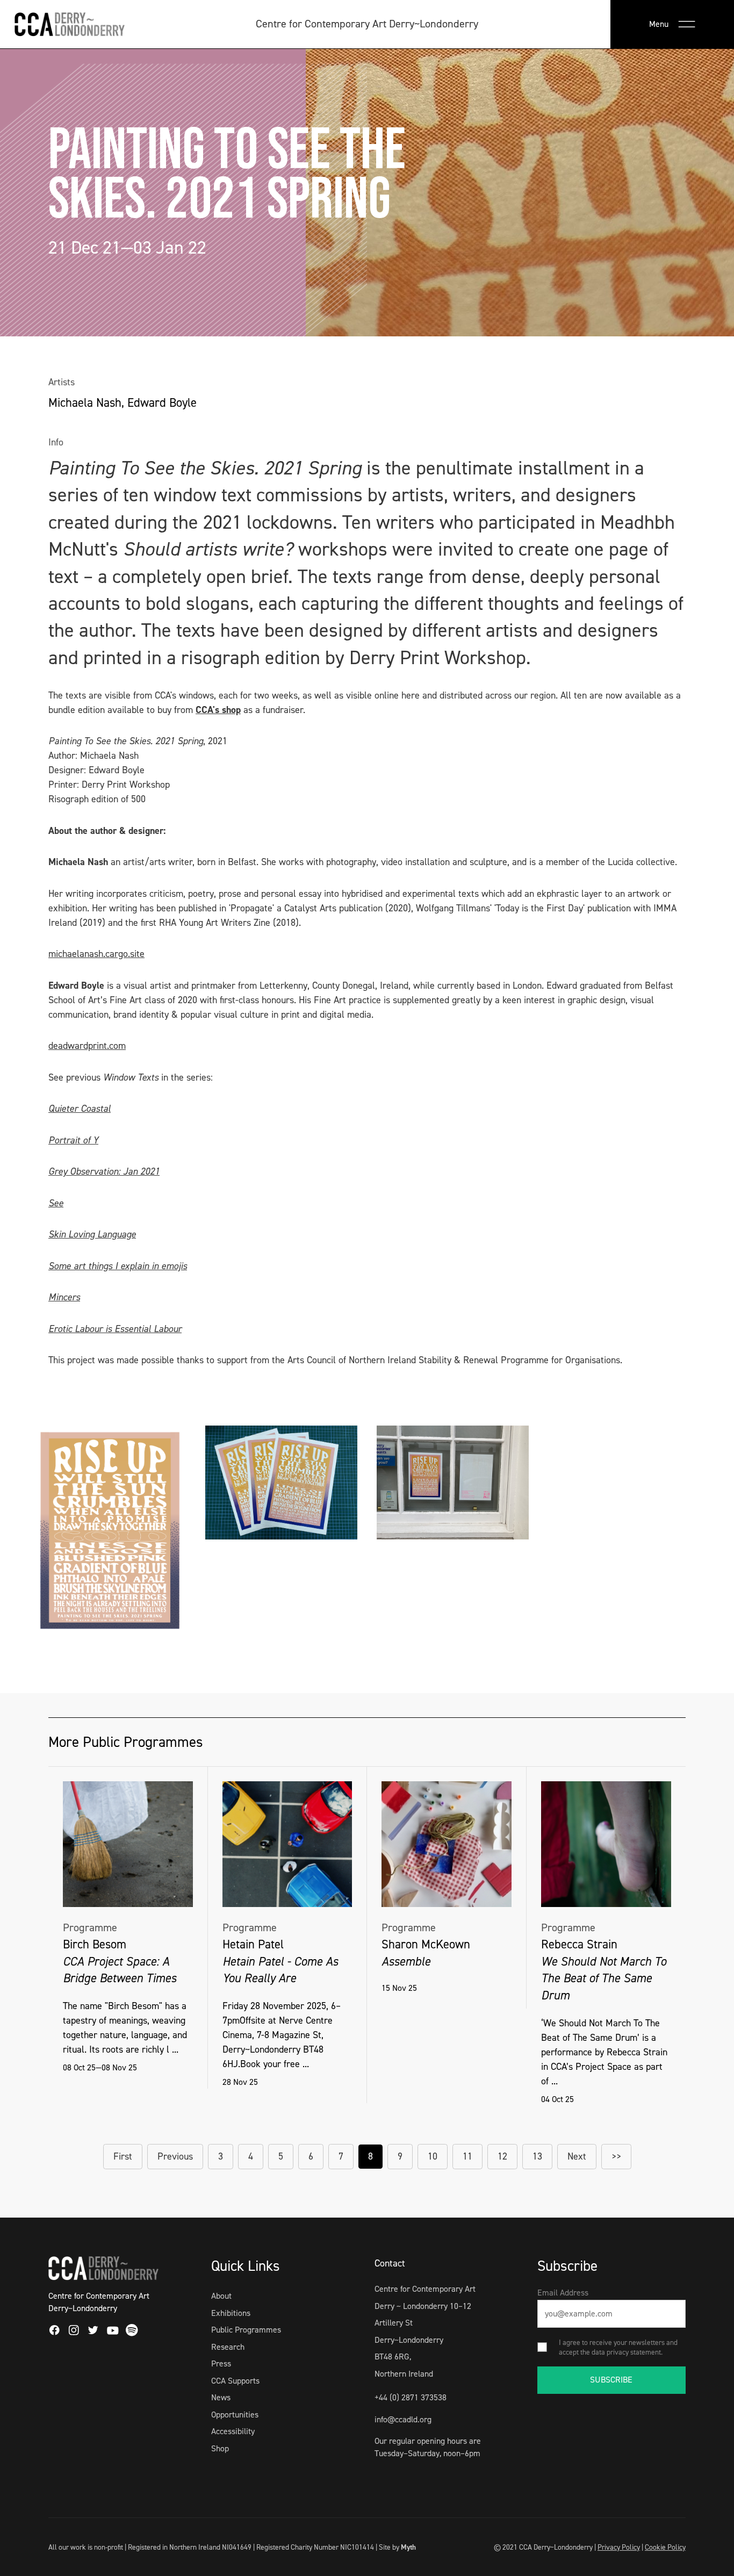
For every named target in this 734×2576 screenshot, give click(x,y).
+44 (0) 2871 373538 (411, 2397)
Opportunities (235, 2415)
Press (221, 2363)
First (123, 2156)
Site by (397, 2547)
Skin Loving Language (92, 1234)
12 (502, 2156)
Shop (220, 2448)
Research (228, 2347)
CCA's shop (218, 710)
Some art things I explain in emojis (118, 1266)
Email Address (563, 2293)
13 (537, 2156)
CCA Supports (235, 2381)
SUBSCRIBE (611, 2380)
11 (467, 2156)
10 (433, 2156)
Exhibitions (231, 2313)
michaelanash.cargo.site (96, 954)
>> (616, 2156)
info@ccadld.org (403, 2419)
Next (577, 2156)
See (56, 1203)
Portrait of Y (73, 1140)
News (221, 2397)
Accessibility (233, 2431)
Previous (175, 2156)
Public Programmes (246, 2330)
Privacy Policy (619, 2547)
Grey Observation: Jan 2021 (104, 1171)
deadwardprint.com (87, 1046)
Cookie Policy (665, 2547)
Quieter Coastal (80, 1109)
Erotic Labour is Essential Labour (115, 1329)
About (221, 2296)
